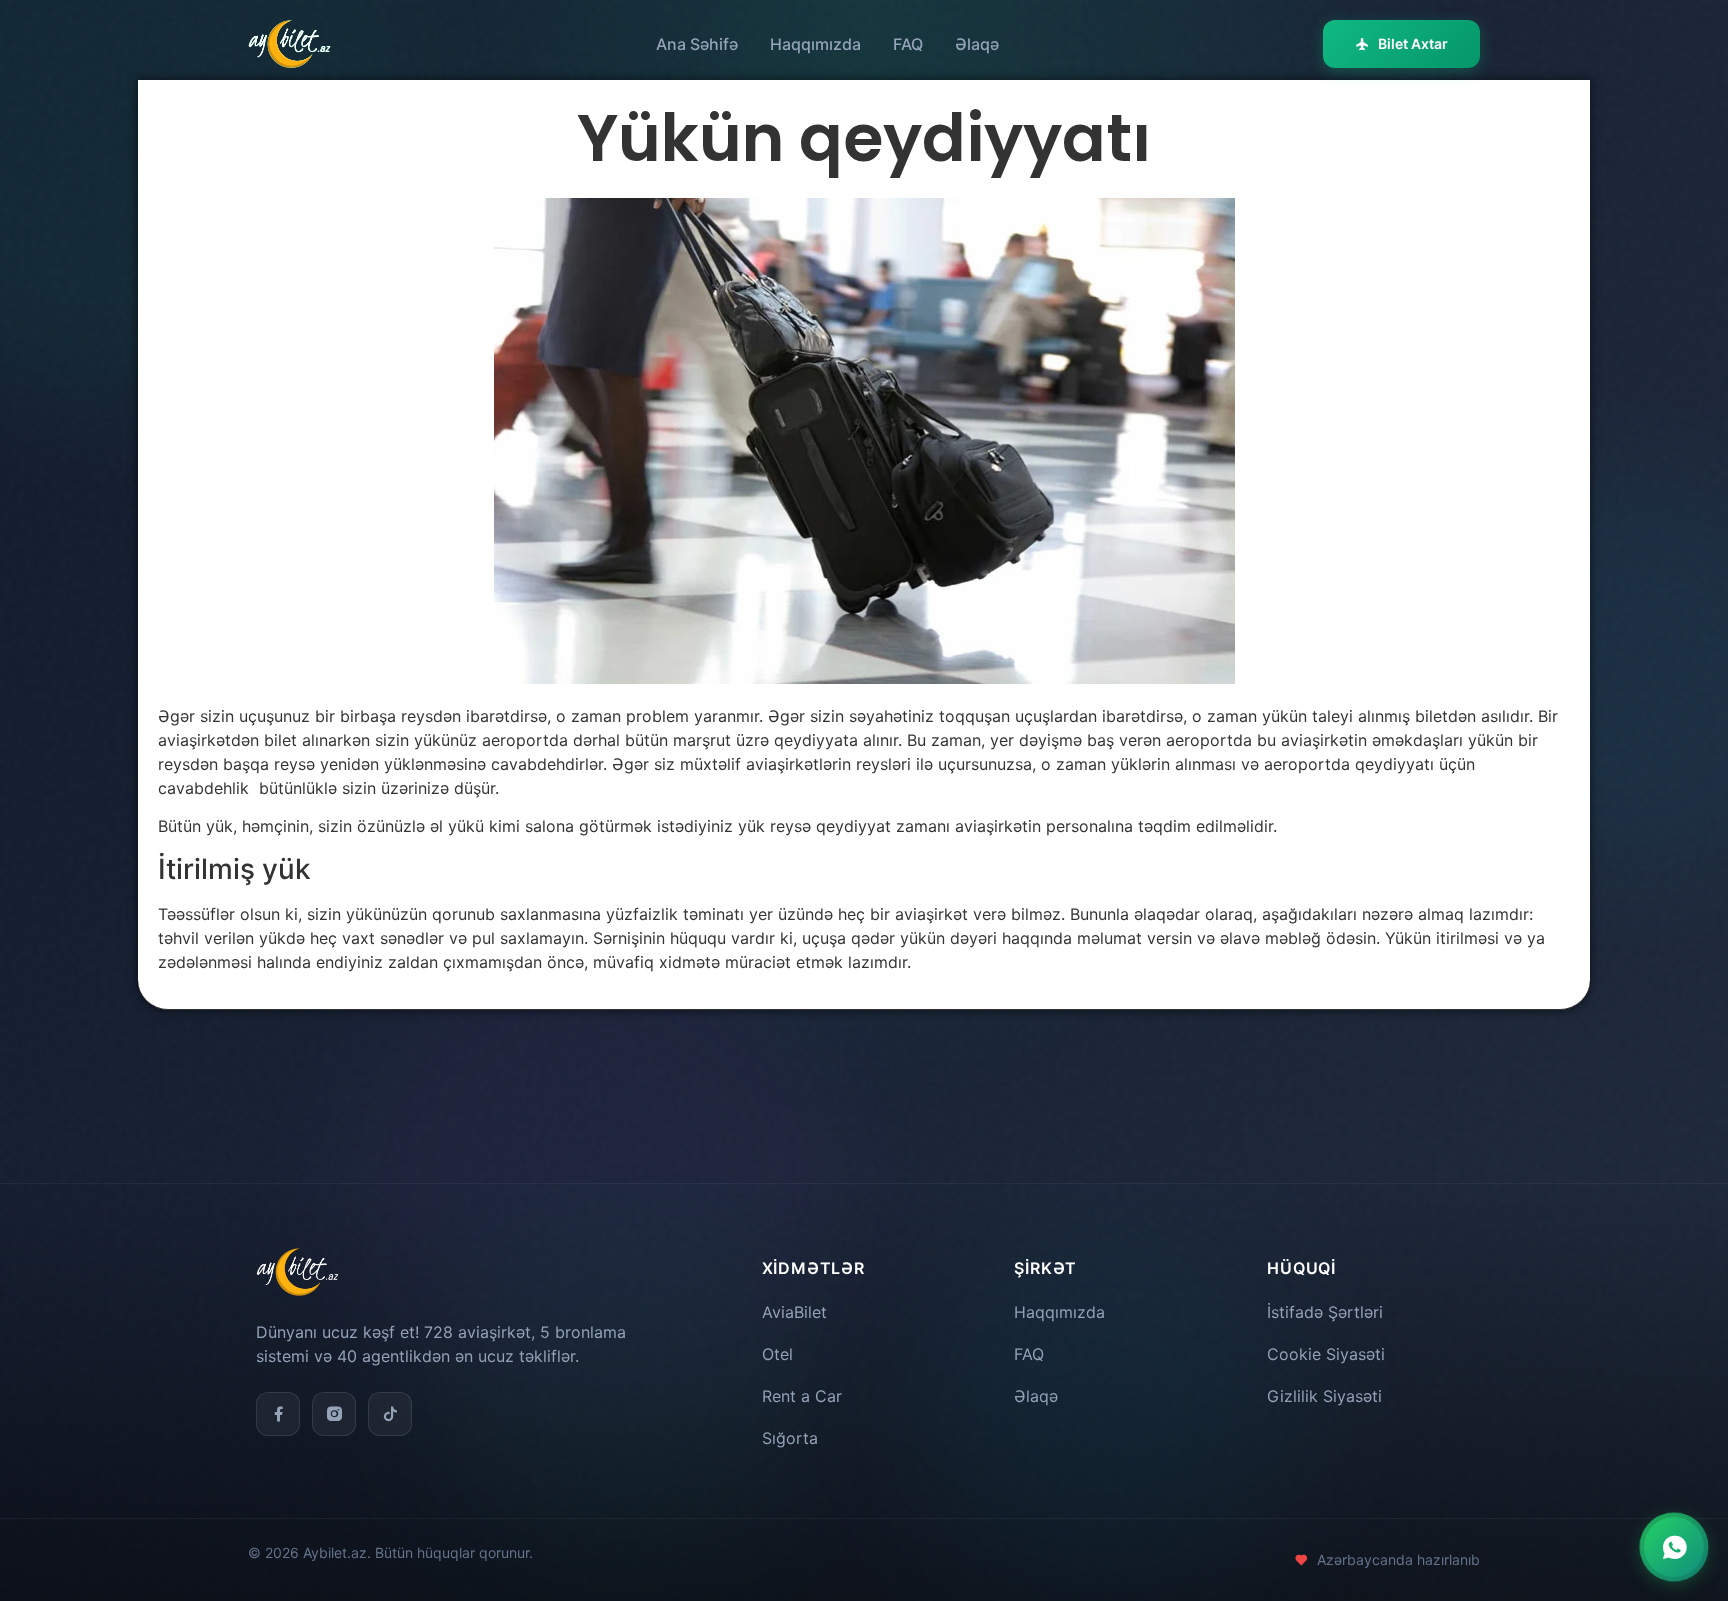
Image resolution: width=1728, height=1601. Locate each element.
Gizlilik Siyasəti (1324, 1396)
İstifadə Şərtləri (1325, 1312)
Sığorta (790, 1438)
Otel (777, 1354)
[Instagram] (334, 1414)
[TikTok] (390, 1414)
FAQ (908, 44)
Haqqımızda (815, 44)
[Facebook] (278, 1414)
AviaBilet (794, 1312)
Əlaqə (977, 44)
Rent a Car (802, 1396)
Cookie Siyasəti (1326, 1354)
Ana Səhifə (697, 44)
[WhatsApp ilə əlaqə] (1674, 1547)
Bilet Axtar (1413, 43)
